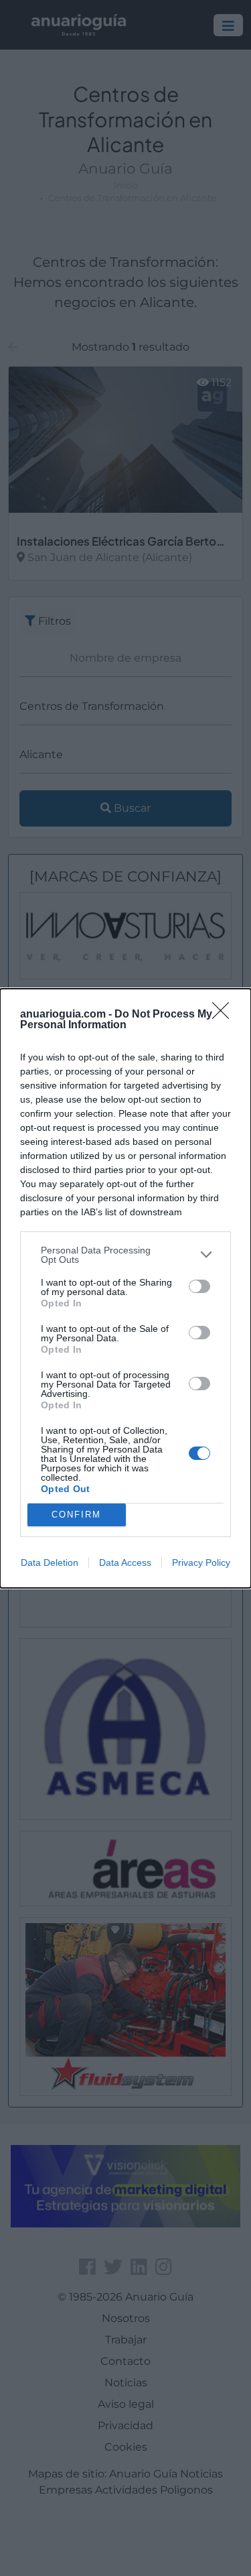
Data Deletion (50, 1562)
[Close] (225, 1015)
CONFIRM (76, 1515)
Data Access (125, 1562)
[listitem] (125, 1255)
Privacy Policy (201, 1562)
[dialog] (125, 1288)
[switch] (199, 1286)
